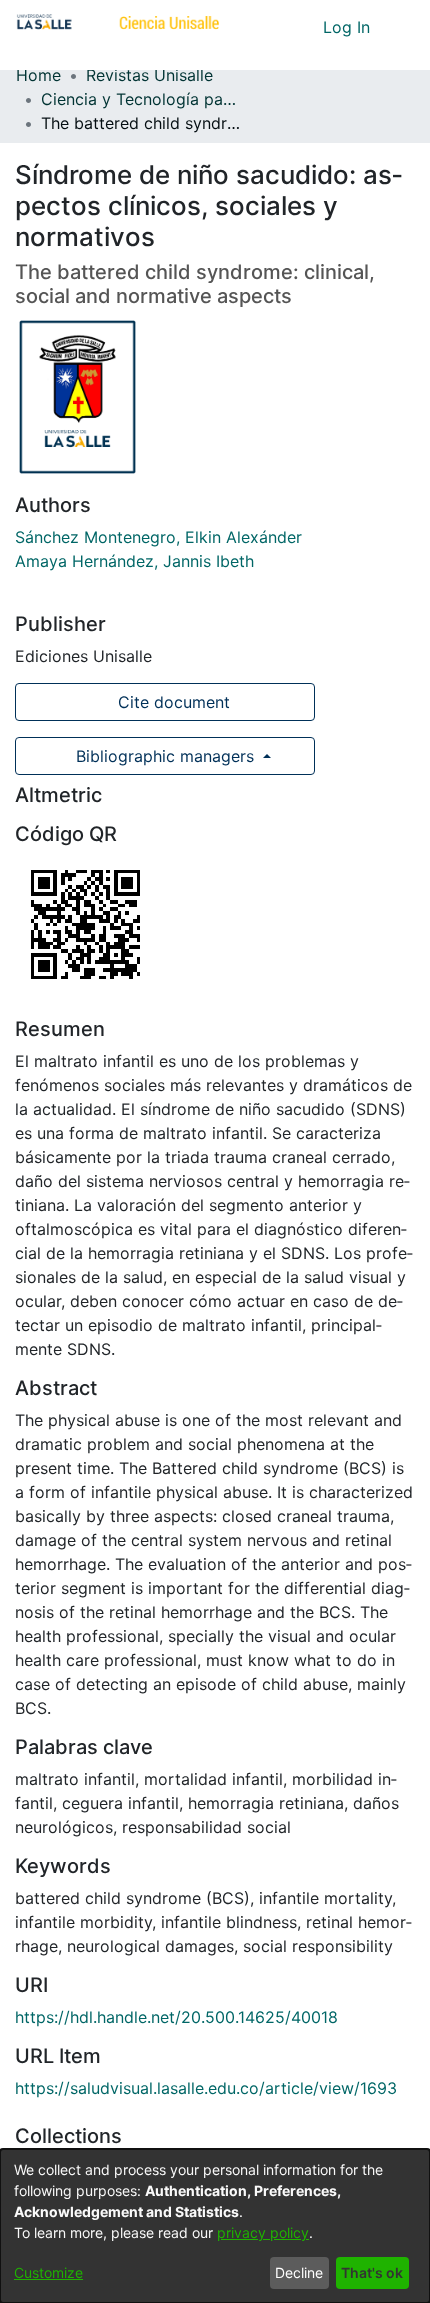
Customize (48, 2272)
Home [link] (38, 75)
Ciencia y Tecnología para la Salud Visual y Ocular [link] (141, 99)
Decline (299, 2272)
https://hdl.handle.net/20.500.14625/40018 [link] (176, 2017)
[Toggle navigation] (400, 27)
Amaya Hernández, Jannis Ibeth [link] (134, 561)
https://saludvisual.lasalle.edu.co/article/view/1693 (206, 2088)
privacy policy (263, 2232)
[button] (270, 27)
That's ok (372, 2272)
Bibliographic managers (165, 756)
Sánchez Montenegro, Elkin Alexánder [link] (158, 537)
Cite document (171, 702)
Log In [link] (347, 27)
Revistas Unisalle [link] (149, 75)
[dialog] (215, 2226)
